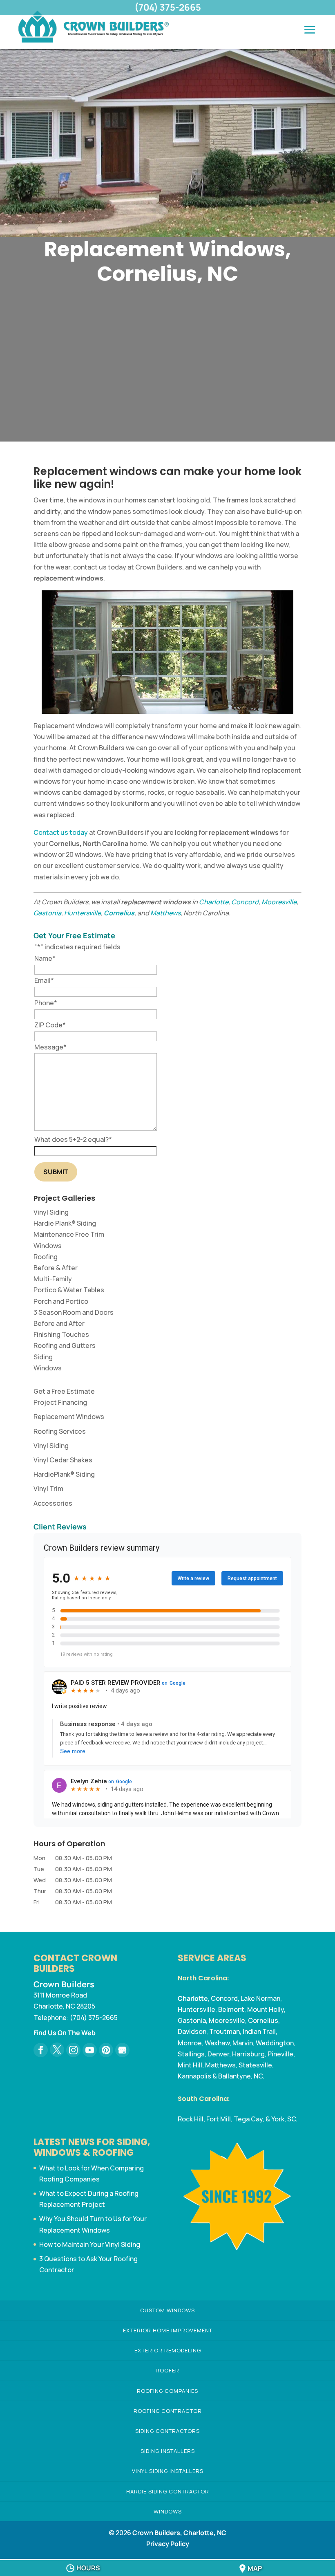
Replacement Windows (69, 1417)
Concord (245, 902)
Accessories (53, 1503)
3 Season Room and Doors (74, 1312)
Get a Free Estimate (64, 1391)
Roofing (46, 1257)
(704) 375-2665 (168, 7)
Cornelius (119, 913)
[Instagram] (73, 2050)
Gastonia (47, 913)
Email (44, 980)
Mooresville (279, 902)
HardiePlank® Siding (64, 1474)
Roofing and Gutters (65, 1345)
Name (45, 958)
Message (50, 1047)
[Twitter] (57, 2050)
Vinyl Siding (51, 1212)
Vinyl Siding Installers (168, 2471)
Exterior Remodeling (168, 2350)
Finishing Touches (61, 1334)
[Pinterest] (106, 2050)
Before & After (56, 1268)
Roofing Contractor (168, 2411)
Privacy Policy (168, 2544)
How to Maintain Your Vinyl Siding (90, 2244)
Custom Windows (167, 2310)
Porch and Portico (61, 1301)
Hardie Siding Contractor (168, 2491)
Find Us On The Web (65, 2033)
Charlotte (214, 902)
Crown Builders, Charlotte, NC (179, 2533)
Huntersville (83, 913)
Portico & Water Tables (69, 1290)
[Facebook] (41, 2050)
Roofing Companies (167, 2391)
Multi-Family (53, 1279)
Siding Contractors (167, 2431)
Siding (43, 1357)
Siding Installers (168, 2451)
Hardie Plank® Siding (65, 1223)
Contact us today (61, 832)
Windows (48, 1246)
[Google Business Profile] (122, 2050)
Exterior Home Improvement (168, 2330)
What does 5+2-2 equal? (73, 1139)
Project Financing (60, 1402)
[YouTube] (90, 2050)
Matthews (165, 913)
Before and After (59, 1323)
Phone (46, 1003)
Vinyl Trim (48, 1489)
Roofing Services (60, 1431)
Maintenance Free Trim (69, 1234)
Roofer (167, 2370)
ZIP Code (50, 1025)
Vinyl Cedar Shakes (63, 1460)
